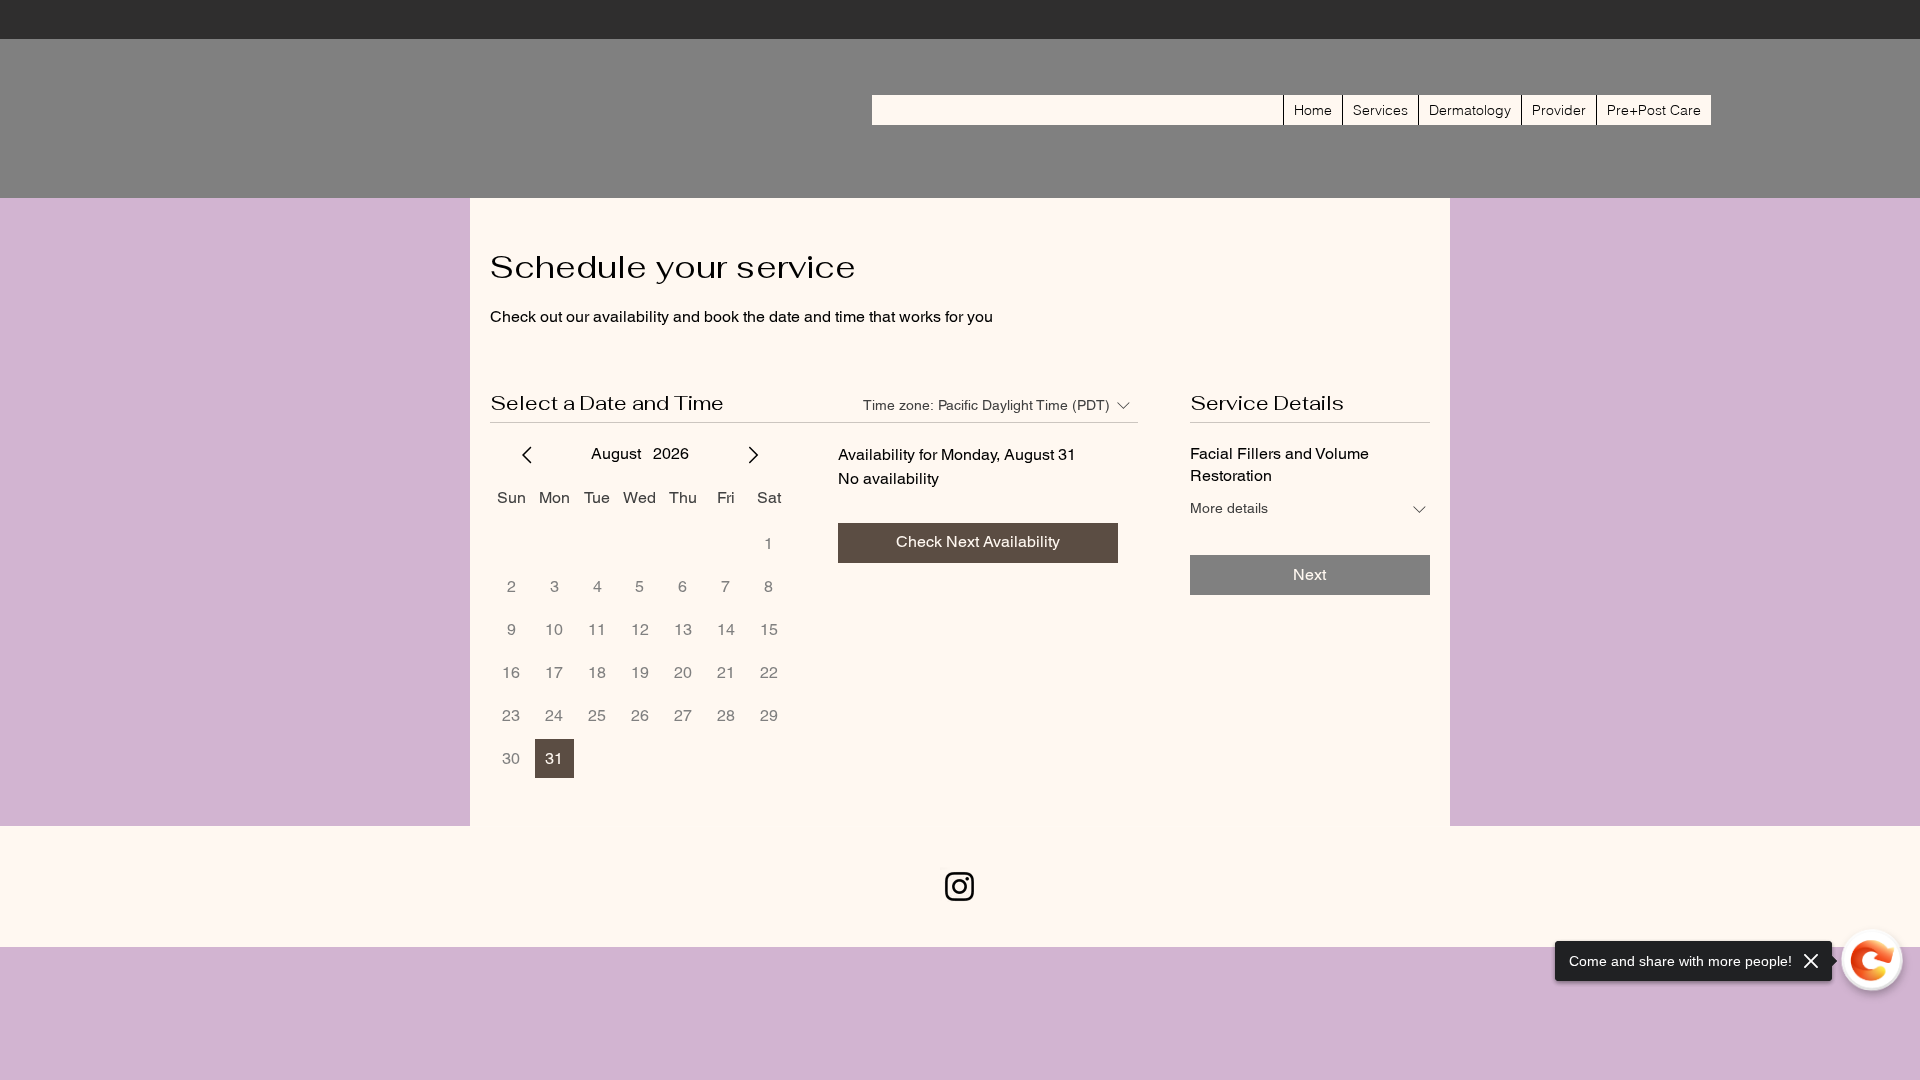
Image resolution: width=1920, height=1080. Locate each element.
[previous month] (527, 455)
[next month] (753, 455)
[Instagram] (959, 886)
